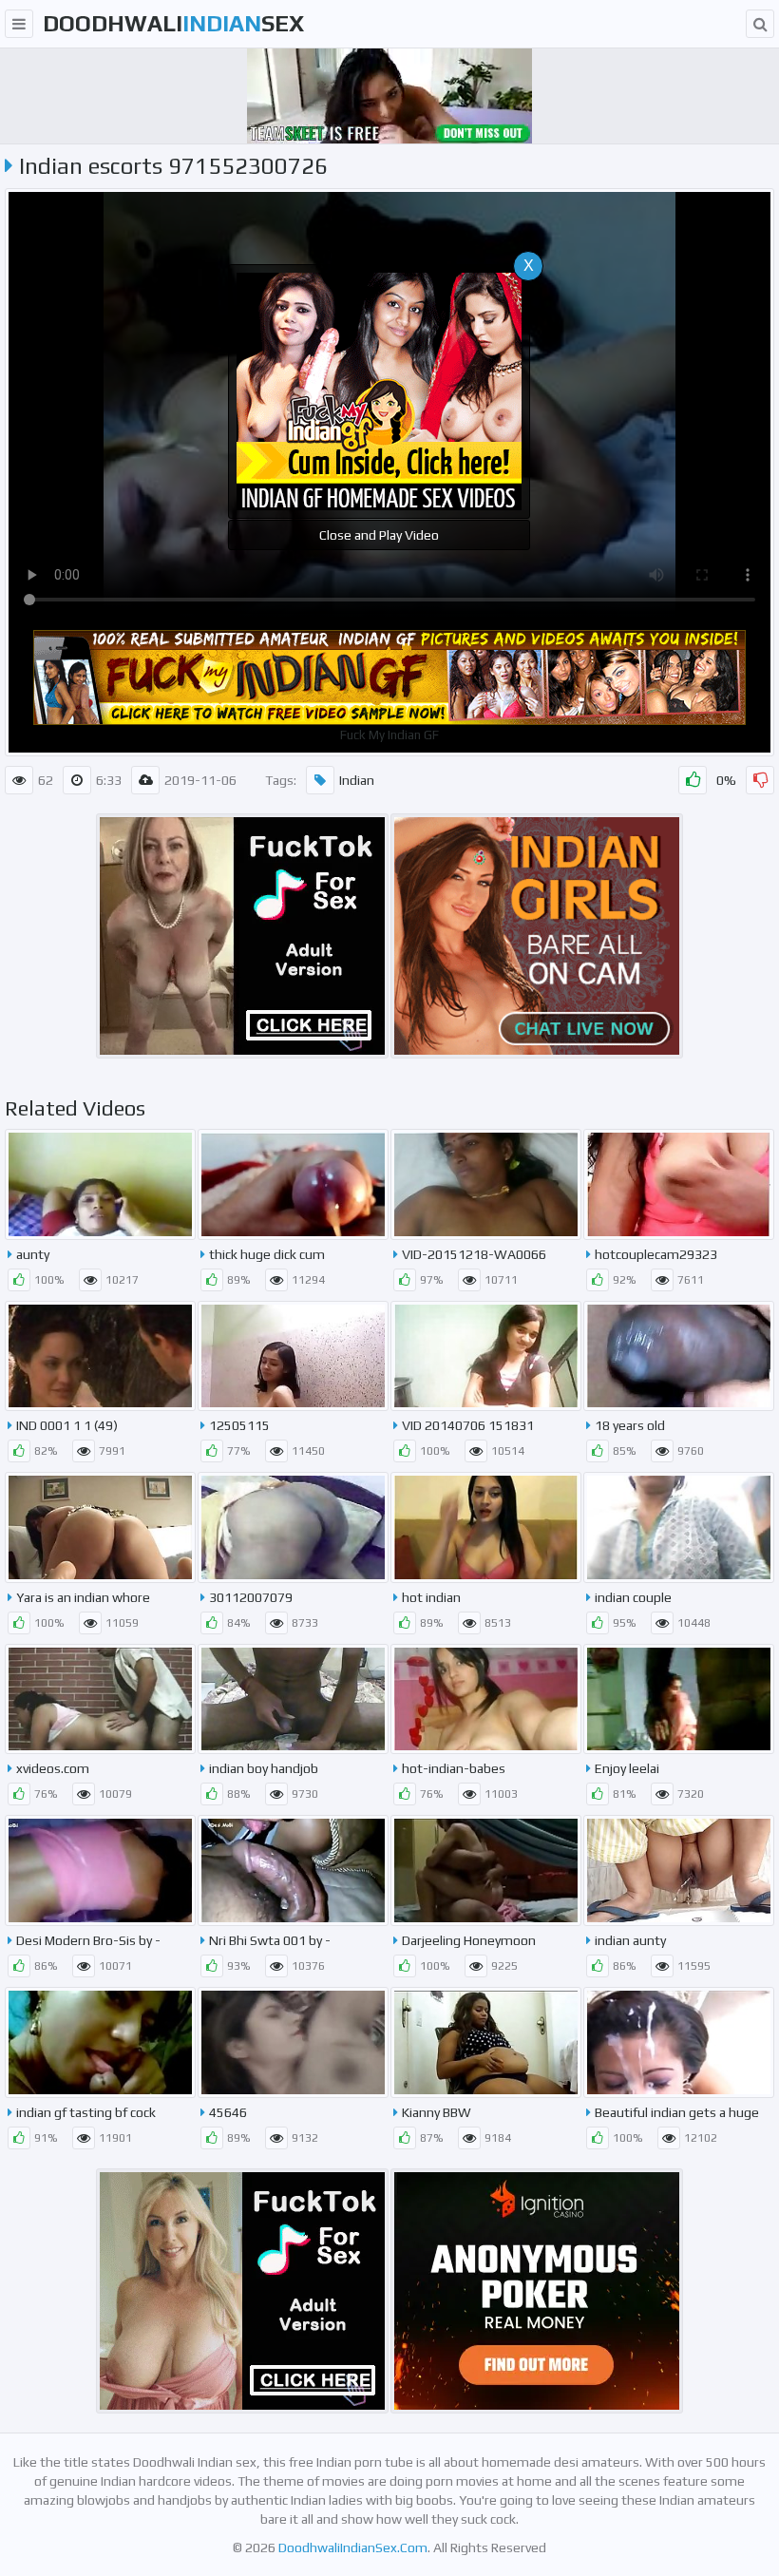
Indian (357, 780)
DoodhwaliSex (173, 23)
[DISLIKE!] (760, 780)
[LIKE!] (693, 780)
